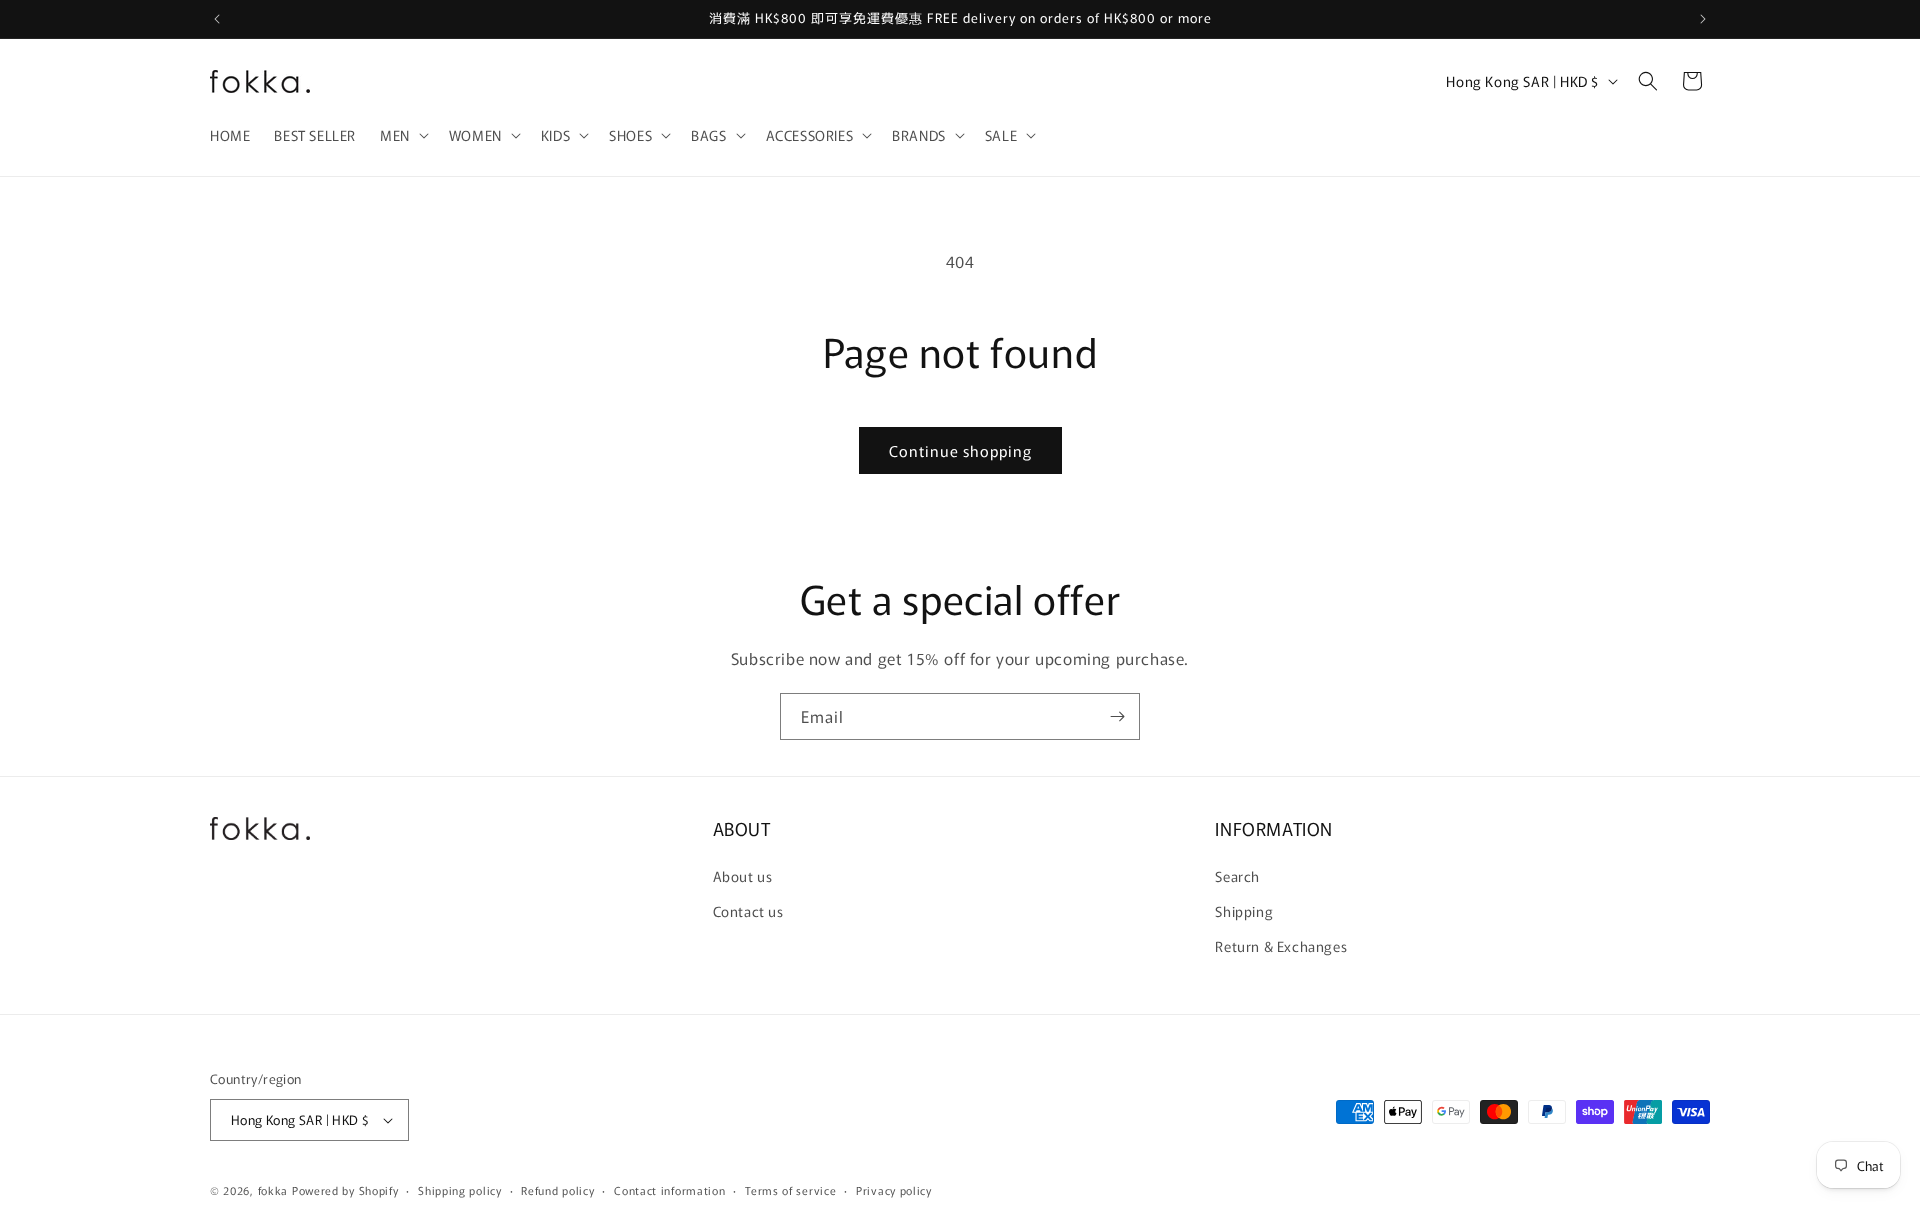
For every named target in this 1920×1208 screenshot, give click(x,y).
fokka (273, 1190)
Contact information (669, 1190)
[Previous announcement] (217, 19)
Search (1237, 876)
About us (743, 876)
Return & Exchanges (1281, 946)
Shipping (1244, 911)
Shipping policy (460, 1190)
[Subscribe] (1117, 716)
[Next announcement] (1703, 19)
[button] (402, 135)
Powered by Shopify (345, 1190)
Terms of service (790, 1190)
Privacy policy (894, 1190)
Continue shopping (960, 450)
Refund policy (557, 1190)
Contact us (748, 911)
